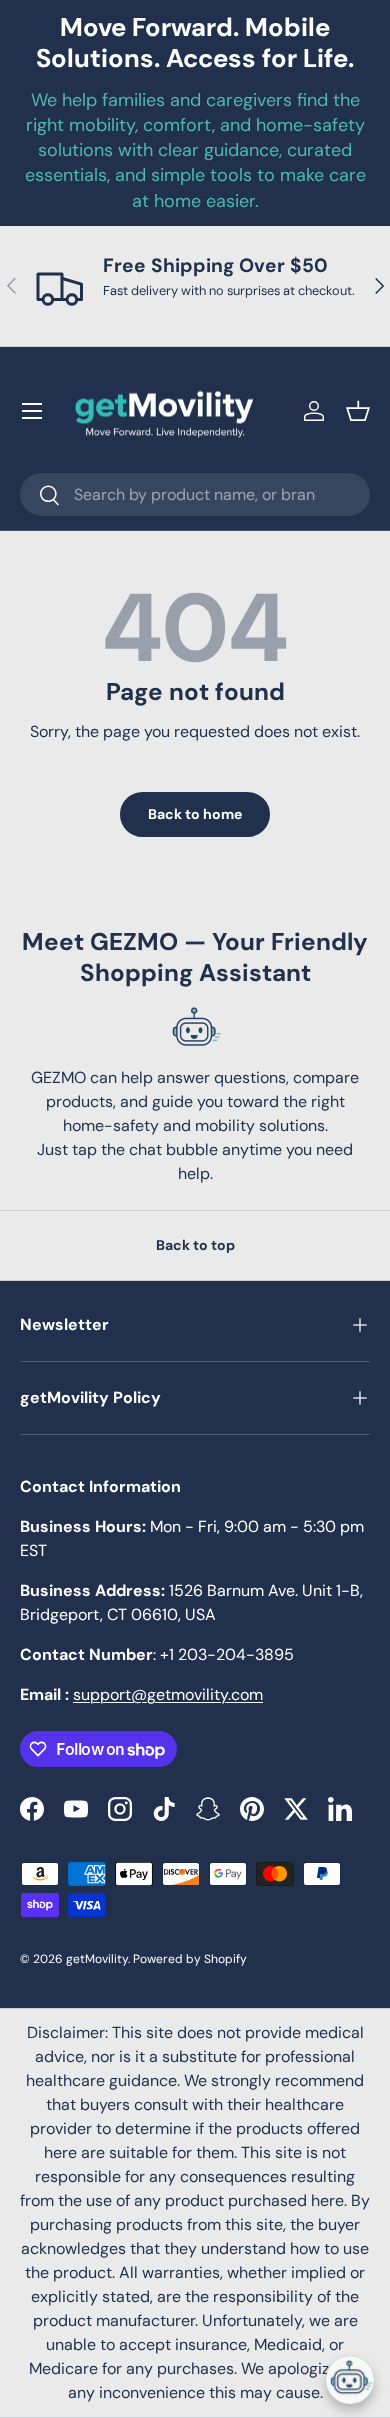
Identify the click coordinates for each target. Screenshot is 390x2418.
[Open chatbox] (350, 2380)
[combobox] (195, 494)
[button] (358, 411)
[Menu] (32, 411)
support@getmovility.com (168, 1694)
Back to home (195, 814)
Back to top (195, 1245)
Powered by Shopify (190, 1959)
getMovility (97, 1959)
